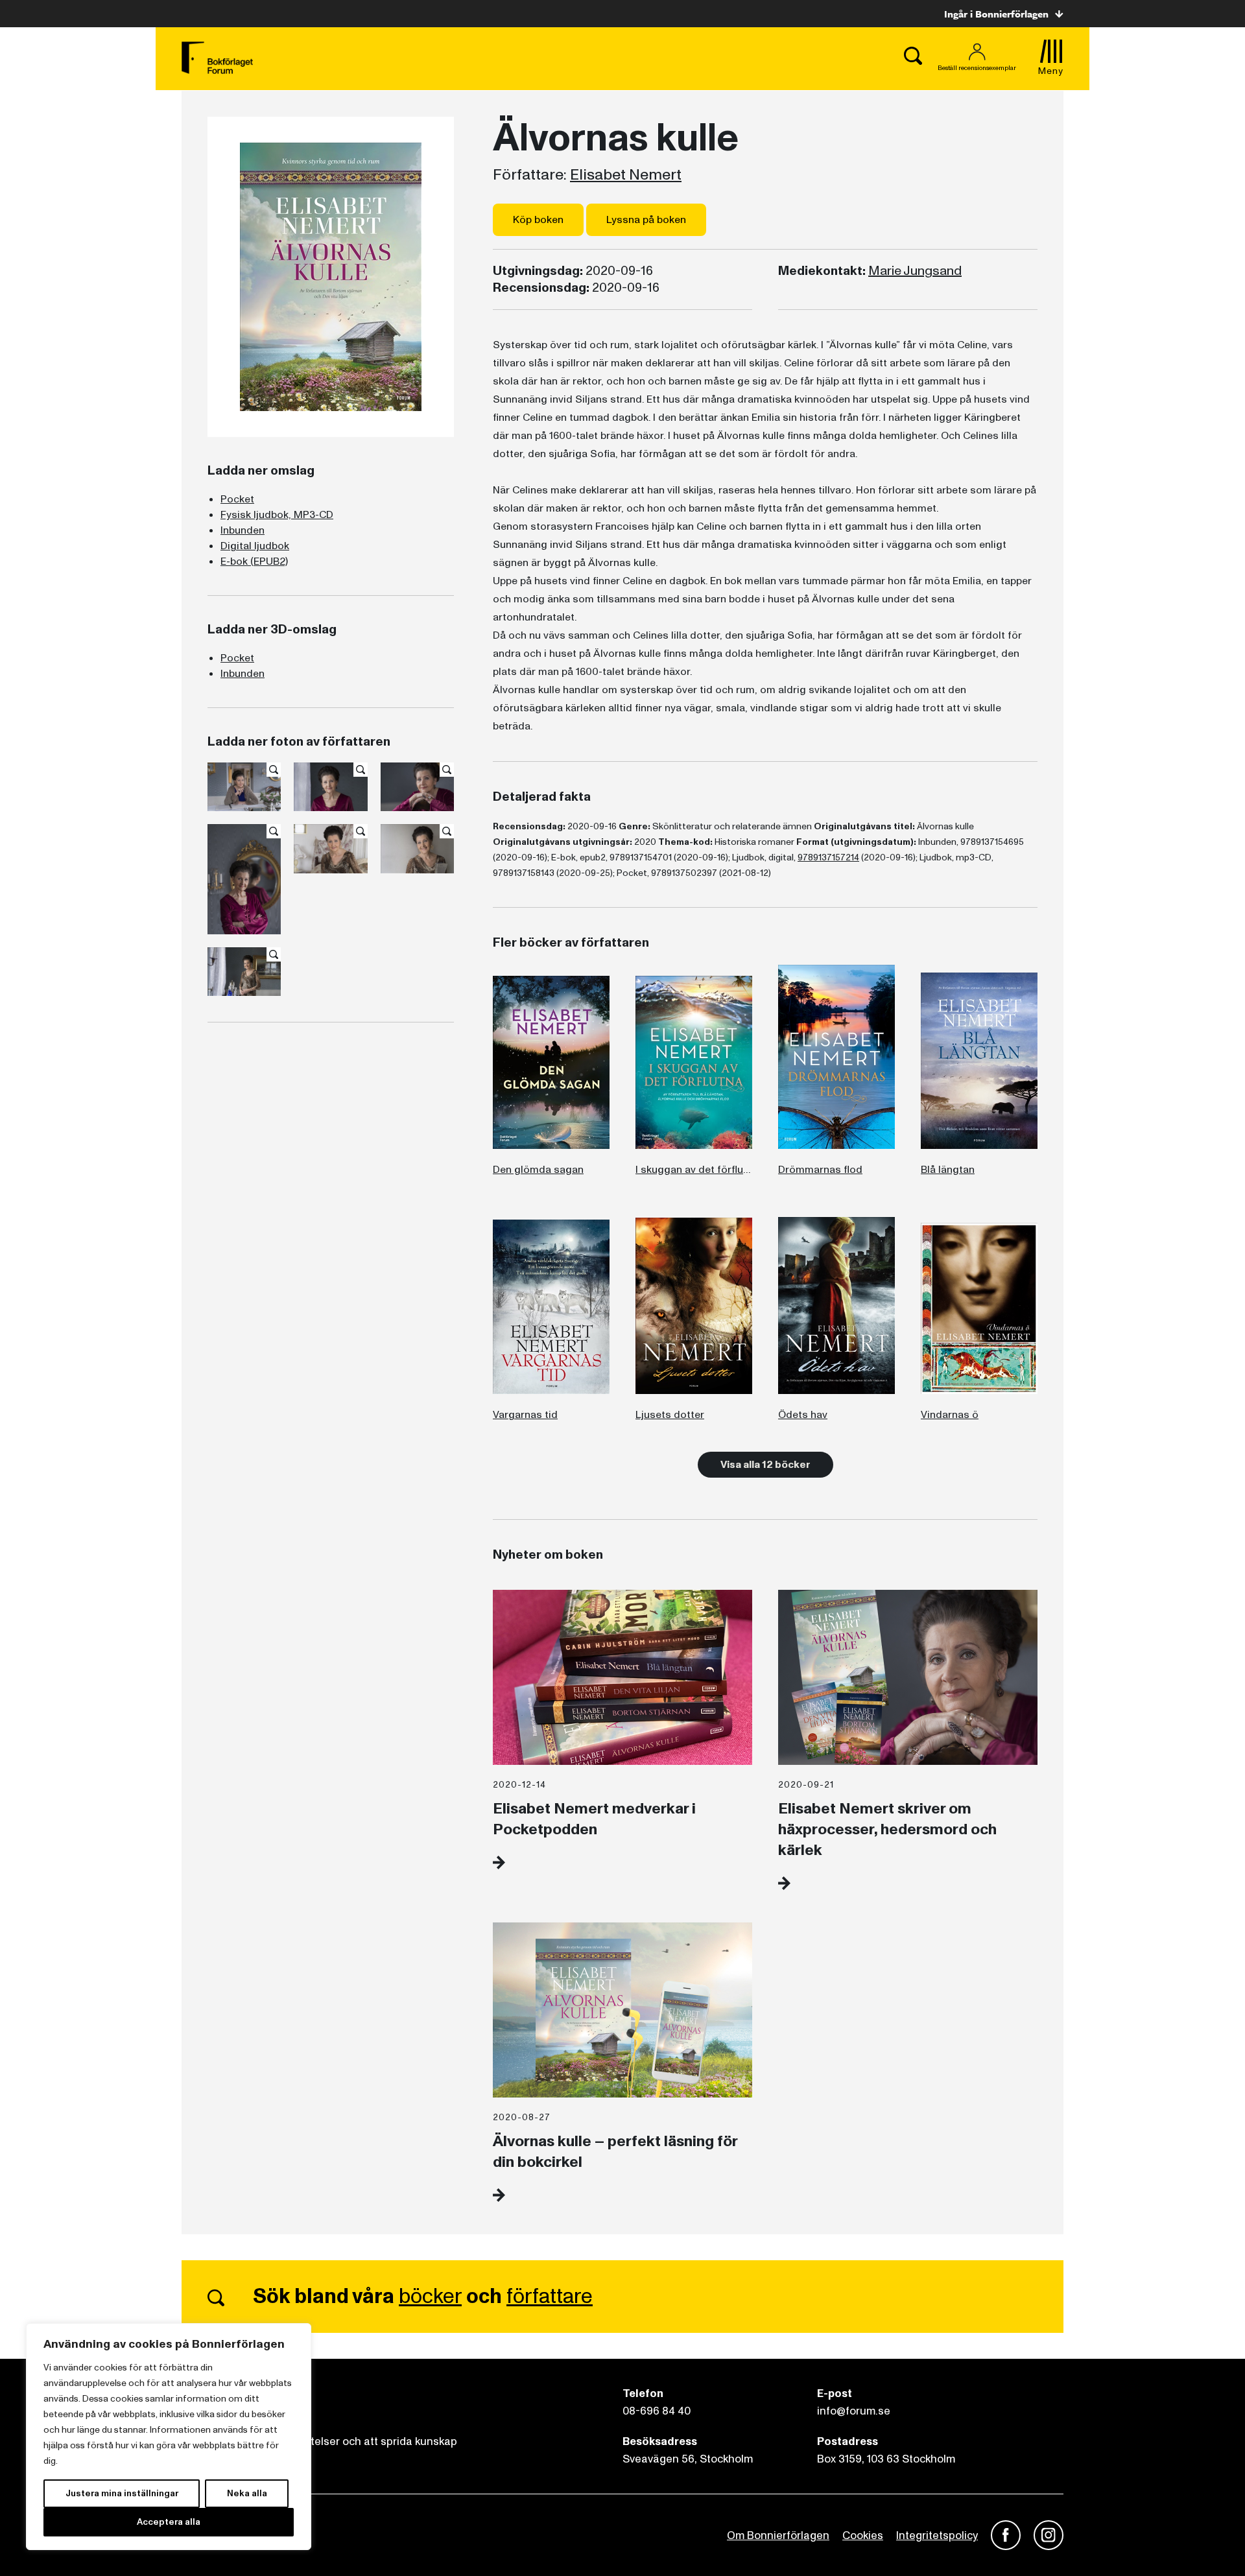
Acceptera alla (169, 2522)
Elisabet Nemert (626, 175)
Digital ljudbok (255, 546)
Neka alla (247, 2493)
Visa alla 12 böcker (765, 1465)
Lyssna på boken (646, 220)
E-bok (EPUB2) (254, 561)
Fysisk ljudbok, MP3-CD (277, 515)
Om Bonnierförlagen (778, 2535)
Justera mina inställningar (122, 2493)
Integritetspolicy (937, 2535)
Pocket (237, 499)
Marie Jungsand (915, 271)
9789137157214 (828, 857)
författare (550, 2297)
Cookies (863, 2535)
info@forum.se (854, 2411)
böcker (430, 2297)
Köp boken (538, 220)
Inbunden (243, 530)
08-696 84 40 (657, 2411)
